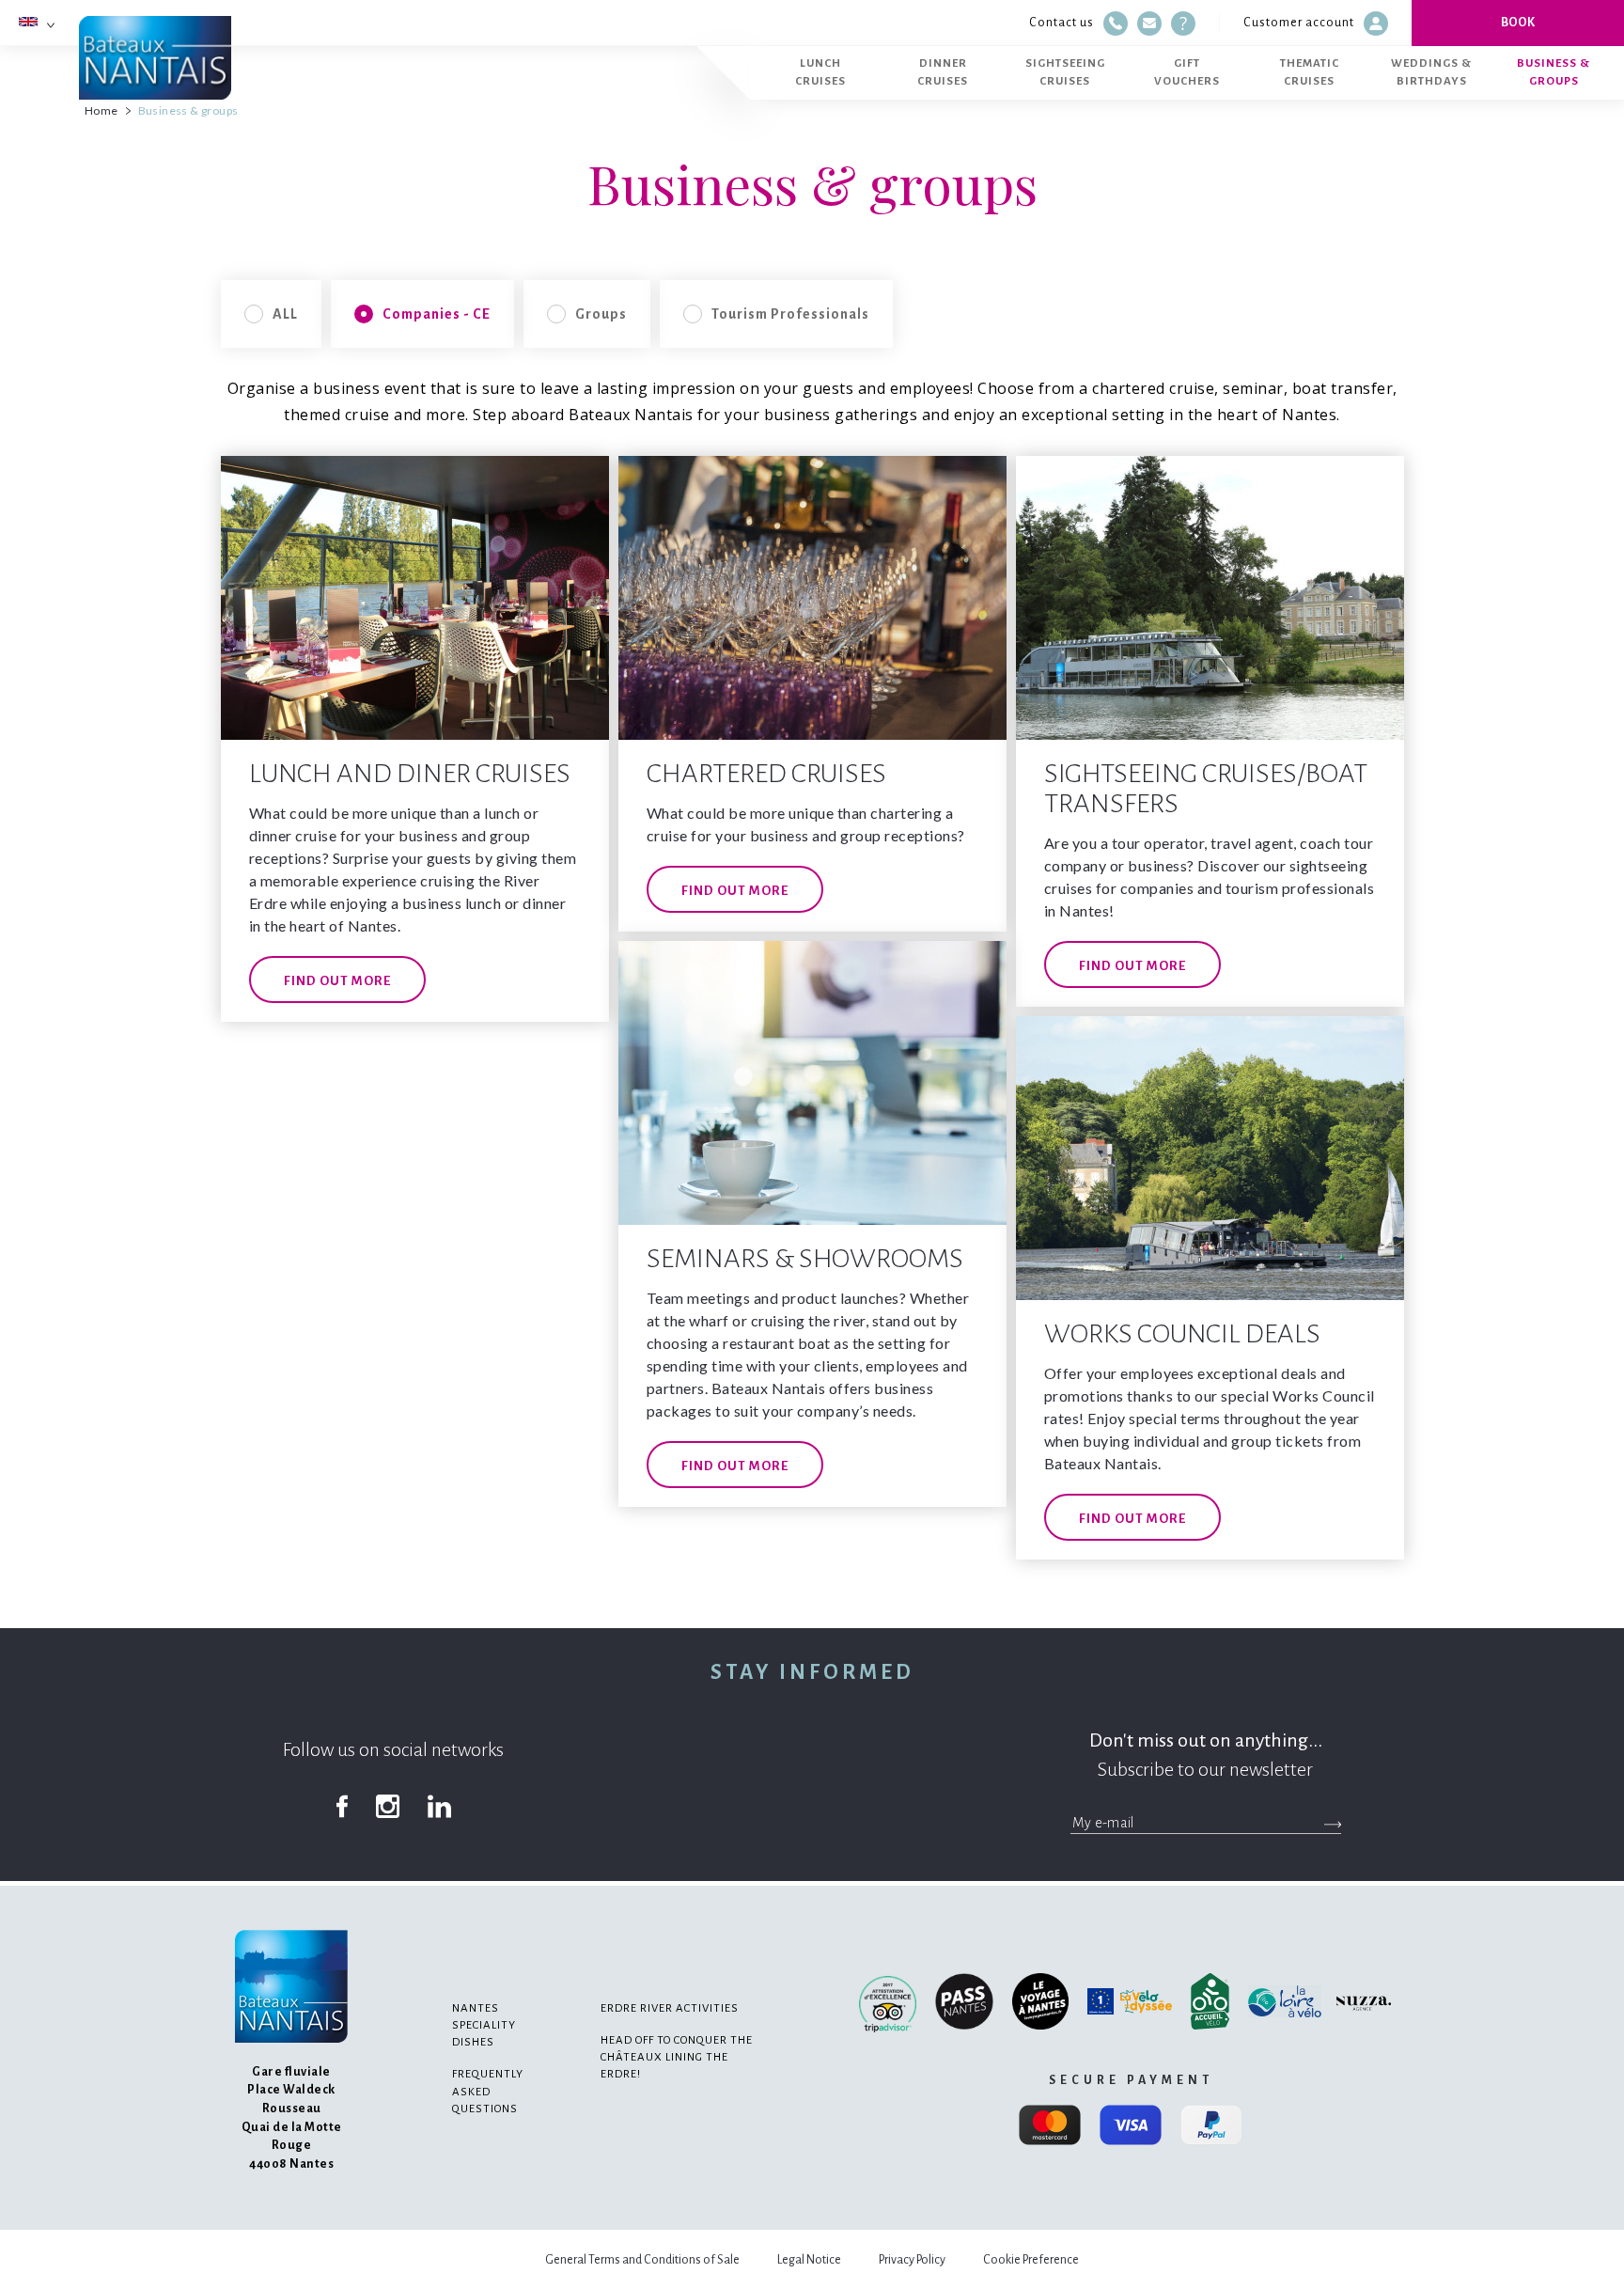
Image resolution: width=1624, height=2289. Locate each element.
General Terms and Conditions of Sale (642, 2260)
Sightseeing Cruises (1065, 72)
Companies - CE (437, 314)
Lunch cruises (820, 72)
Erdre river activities (670, 2008)
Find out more (337, 981)
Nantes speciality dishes (484, 2025)
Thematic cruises (1310, 72)
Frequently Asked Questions (488, 2091)
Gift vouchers (1187, 72)
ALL (285, 314)
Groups (601, 314)
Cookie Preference (1031, 2260)
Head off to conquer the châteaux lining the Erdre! (677, 2057)
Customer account (1299, 23)
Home (101, 110)
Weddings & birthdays (1431, 72)
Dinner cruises (943, 72)
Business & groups (1554, 72)
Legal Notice (809, 2260)
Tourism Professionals (790, 314)
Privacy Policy (912, 2260)
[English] (28, 22)
